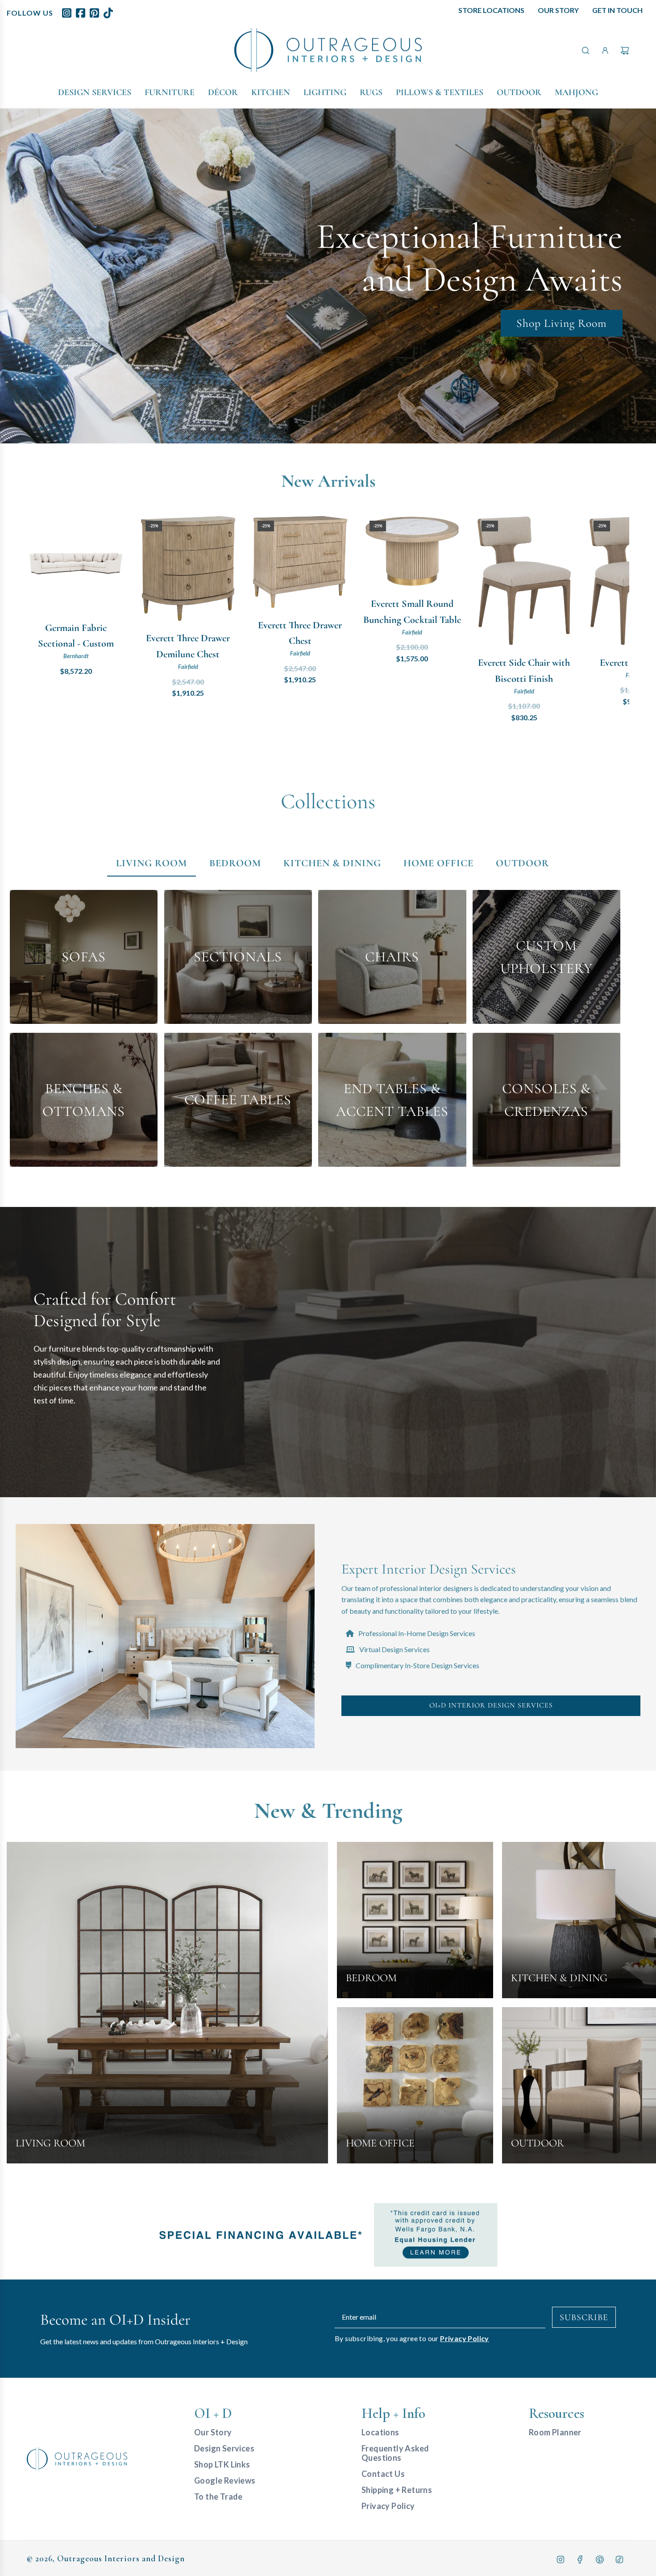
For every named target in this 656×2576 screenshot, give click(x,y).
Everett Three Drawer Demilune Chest (188, 646)
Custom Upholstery (546, 957)
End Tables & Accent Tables (392, 1100)
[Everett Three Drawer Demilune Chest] (188, 569)
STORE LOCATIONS (491, 10)
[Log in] (605, 50)
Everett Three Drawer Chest (300, 633)
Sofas (84, 957)
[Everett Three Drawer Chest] (300, 562)
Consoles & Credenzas (546, 1100)
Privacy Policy (465, 2338)
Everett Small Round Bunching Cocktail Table (412, 612)
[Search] (585, 50)
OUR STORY (558, 10)
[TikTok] (619, 2559)
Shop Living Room (562, 323)
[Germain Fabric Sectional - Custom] (76, 563)
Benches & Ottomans (84, 1100)
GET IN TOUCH (617, 10)
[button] (43, 620)
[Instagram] (561, 2559)
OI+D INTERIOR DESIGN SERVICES (491, 1705)
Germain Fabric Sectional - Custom (76, 636)
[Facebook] (580, 2559)
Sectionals (238, 957)
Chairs (392, 957)
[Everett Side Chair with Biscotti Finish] (524, 581)
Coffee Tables (238, 1100)
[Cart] (625, 50)
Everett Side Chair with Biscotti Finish (524, 670)
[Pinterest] (600, 2559)
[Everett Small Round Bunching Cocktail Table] (412, 551)
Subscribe (584, 2317)
